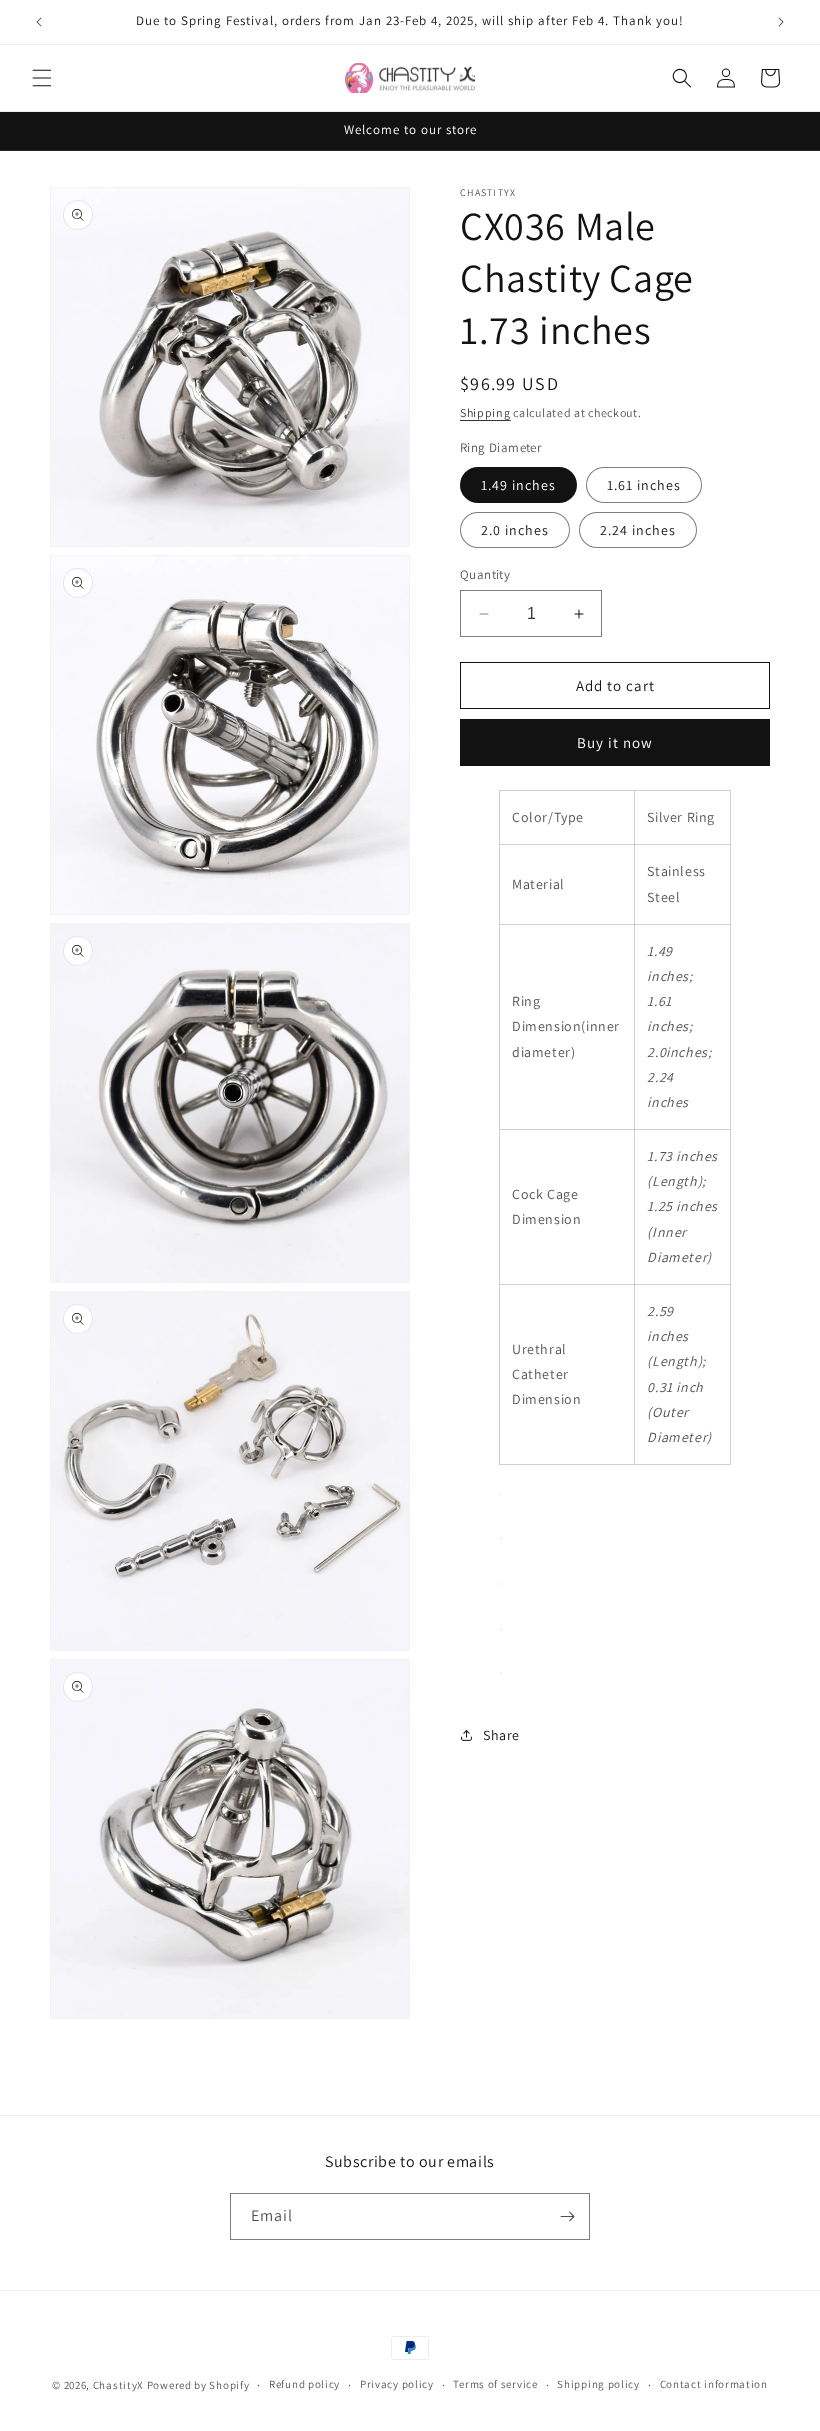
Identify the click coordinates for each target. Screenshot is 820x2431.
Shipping (485, 412)
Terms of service (495, 2384)
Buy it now (615, 742)
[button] (42, 78)
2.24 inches (638, 530)
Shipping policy (598, 2384)
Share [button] (501, 1735)
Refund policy (304, 2384)
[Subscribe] (567, 2216)
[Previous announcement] (39, 22)
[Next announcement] (781, 22)
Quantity (485, 574)
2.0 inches (515, 530)
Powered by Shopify (198, 2385)
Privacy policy (397, 2384)
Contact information (714, 2384)
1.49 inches (518, 485)
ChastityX (118, 2385)
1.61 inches (644, 485)
